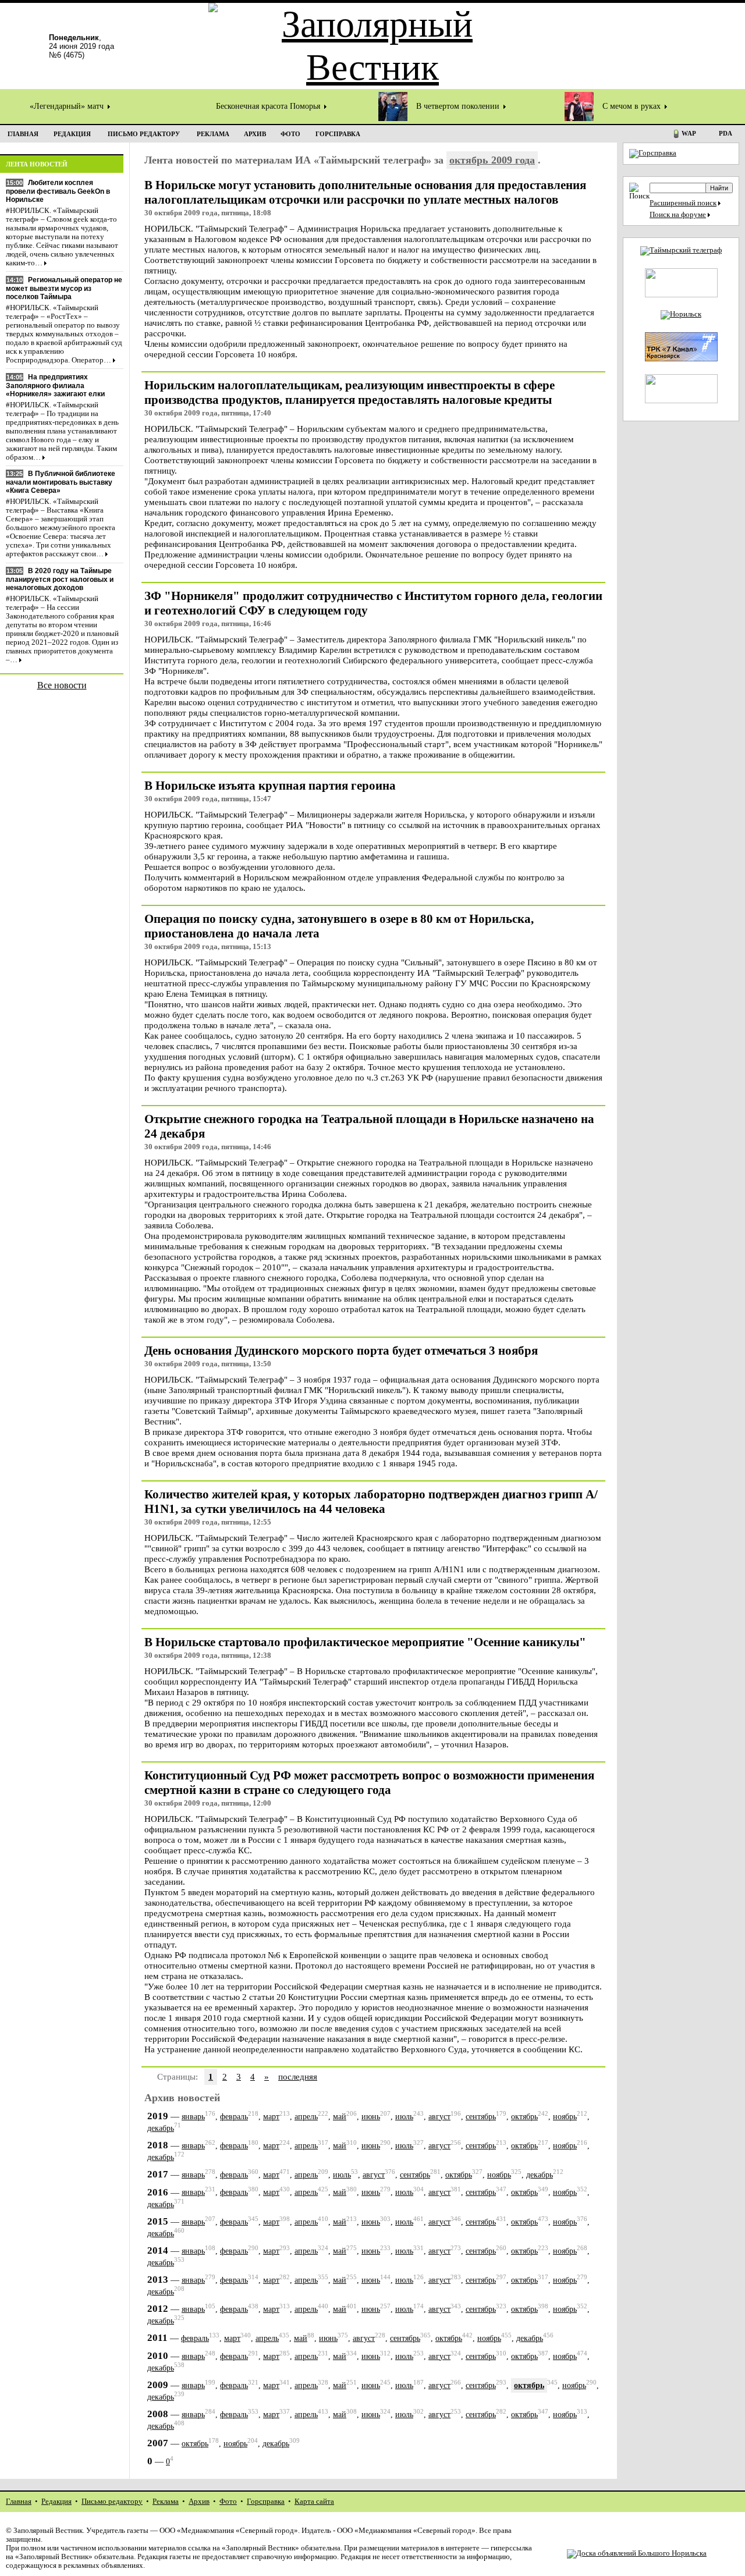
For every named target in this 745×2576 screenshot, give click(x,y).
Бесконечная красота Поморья (269, 106)
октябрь (524, 2117)
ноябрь (565, 2117)
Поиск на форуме (678, 215)
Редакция (56, 2502)
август (439, 2117)
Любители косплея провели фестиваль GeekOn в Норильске (58, 191)
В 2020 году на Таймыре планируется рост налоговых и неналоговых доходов (60, 579)
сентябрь (481, 2117)
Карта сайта (314, 2502)
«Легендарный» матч (68, 106)
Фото (228, 2502)
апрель (306, 2117)
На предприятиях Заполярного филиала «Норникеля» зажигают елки (55, 385)
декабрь (161, 2128)
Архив (199, 2502)
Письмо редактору (112, 2502)
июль (404, 2117)
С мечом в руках (633, 106)
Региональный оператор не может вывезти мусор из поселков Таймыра (64, 288)
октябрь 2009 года (492, 160)
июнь (371, 2117)
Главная (19, 2502)
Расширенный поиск (683, 203)
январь (193, 2117)
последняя (298, 2076)
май (340, 2117)
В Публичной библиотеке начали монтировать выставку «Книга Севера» (61, 482)
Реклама (166, 2502)
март (271, 2117)
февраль (234, 2117)
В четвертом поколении (459, 106)
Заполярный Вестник (48, 2531)
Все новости (62, 685)
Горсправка (266, 2502)
